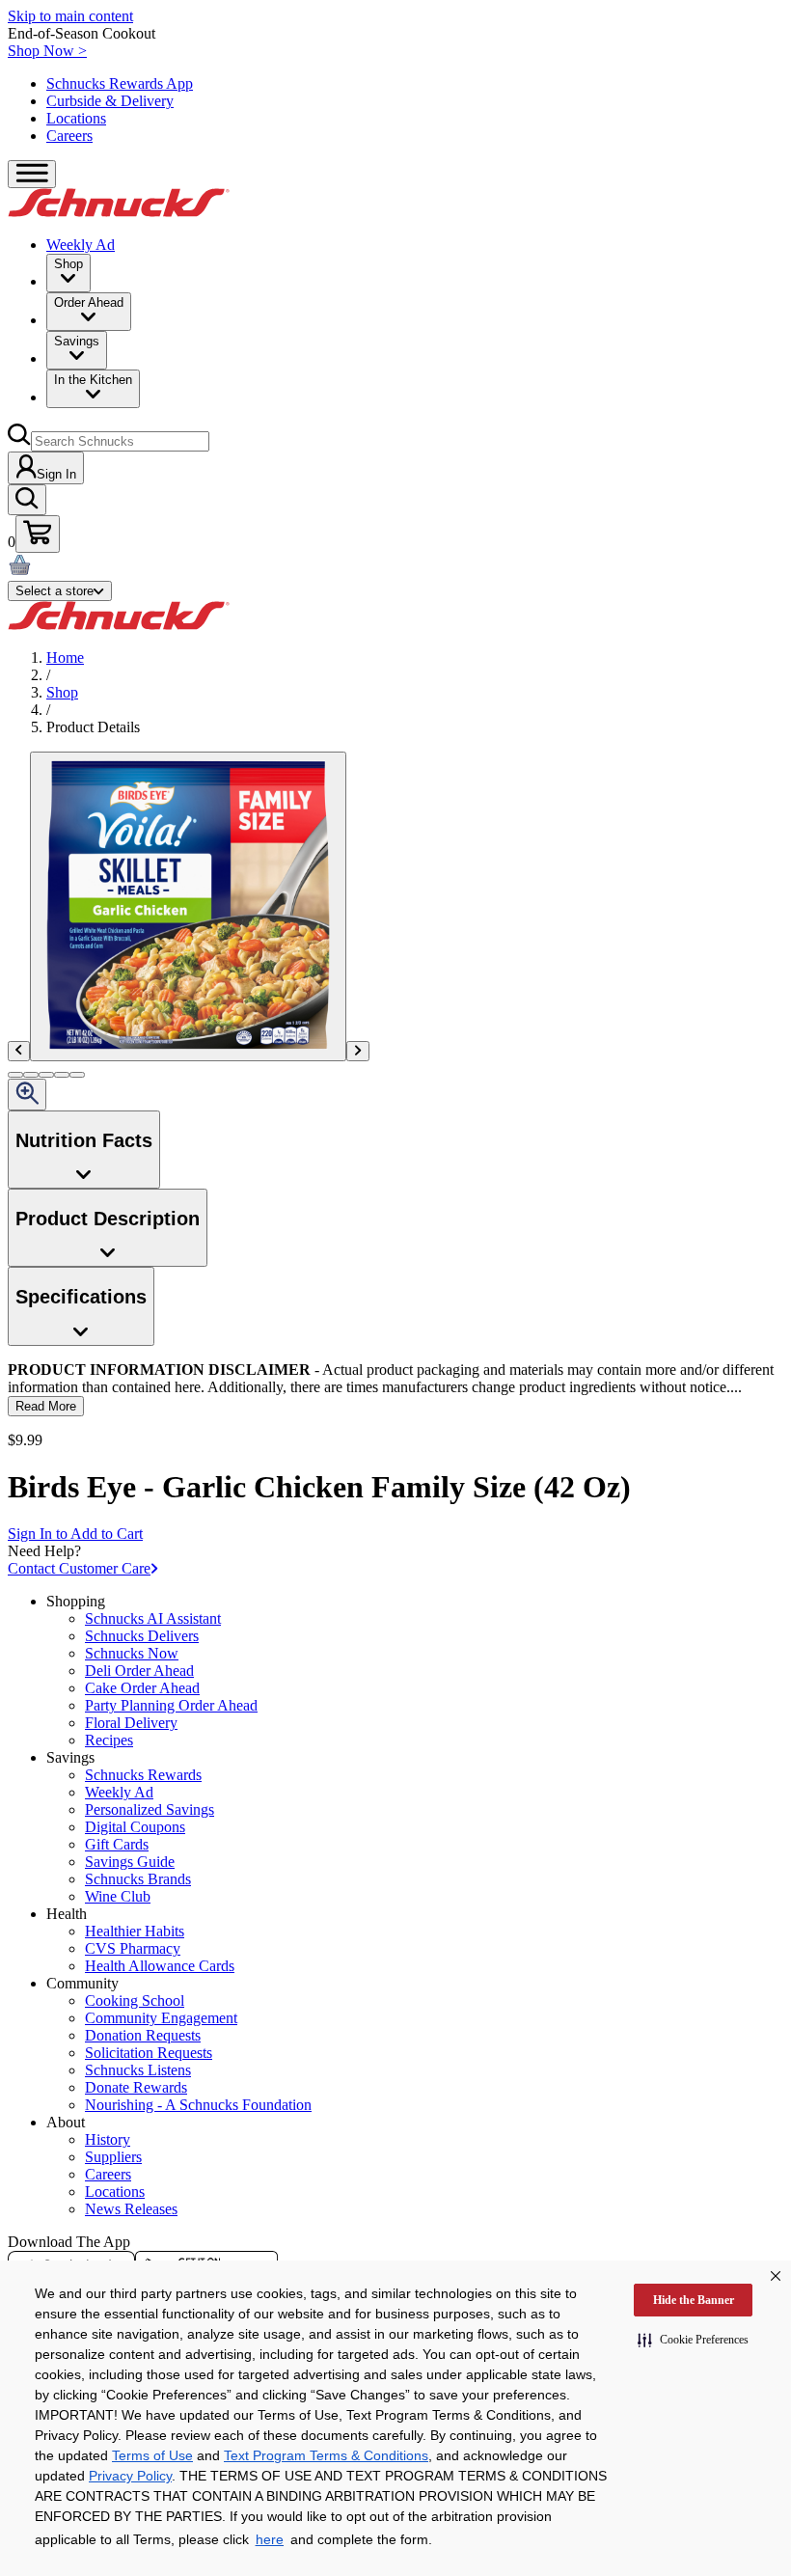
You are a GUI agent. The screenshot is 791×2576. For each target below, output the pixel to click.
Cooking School (135, 2001)
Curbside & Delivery (110, 101)
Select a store (55, 591)
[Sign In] (38, 534)
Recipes (109, 1740)
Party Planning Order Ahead (171, 1705)
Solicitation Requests (149, 2053)
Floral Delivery (131, 1723)
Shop (62, 692)
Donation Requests (143, 2035)
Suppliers (113, 2157)
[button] (693, 2340)
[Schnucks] (119, 212)
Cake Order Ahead (142, 1688)
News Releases (131, 2209)
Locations (76, 118)
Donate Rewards (136, 2087)
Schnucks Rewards (143, 1775)
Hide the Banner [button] (694, 2300)
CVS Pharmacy (133, 1948)
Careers (69, 136)
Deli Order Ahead (139, 1671)
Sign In (56, 474)
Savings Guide (130, 1862)
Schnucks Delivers (142, 1636)
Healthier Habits (135, 1931)
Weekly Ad (81, 245)
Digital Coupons (135, 1827)
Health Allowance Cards (160, 1966)
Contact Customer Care (79, 1568)
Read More (46, 1406)
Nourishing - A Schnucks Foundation (198, 2105)
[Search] (27, 500)
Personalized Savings (150, 1809)
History (108, 2139)
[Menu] (32, 174)
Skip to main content (70, 16)
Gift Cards (117, 1844)
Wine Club (118, 1896)
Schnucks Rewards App (120, 83)
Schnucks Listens (138, 2070)
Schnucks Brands (138, 1879)
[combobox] (120, 441)
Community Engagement (161, 2018)
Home (65, 658)
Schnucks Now (132, 1653)
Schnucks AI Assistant (153, 1618)
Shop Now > (47, 51)
